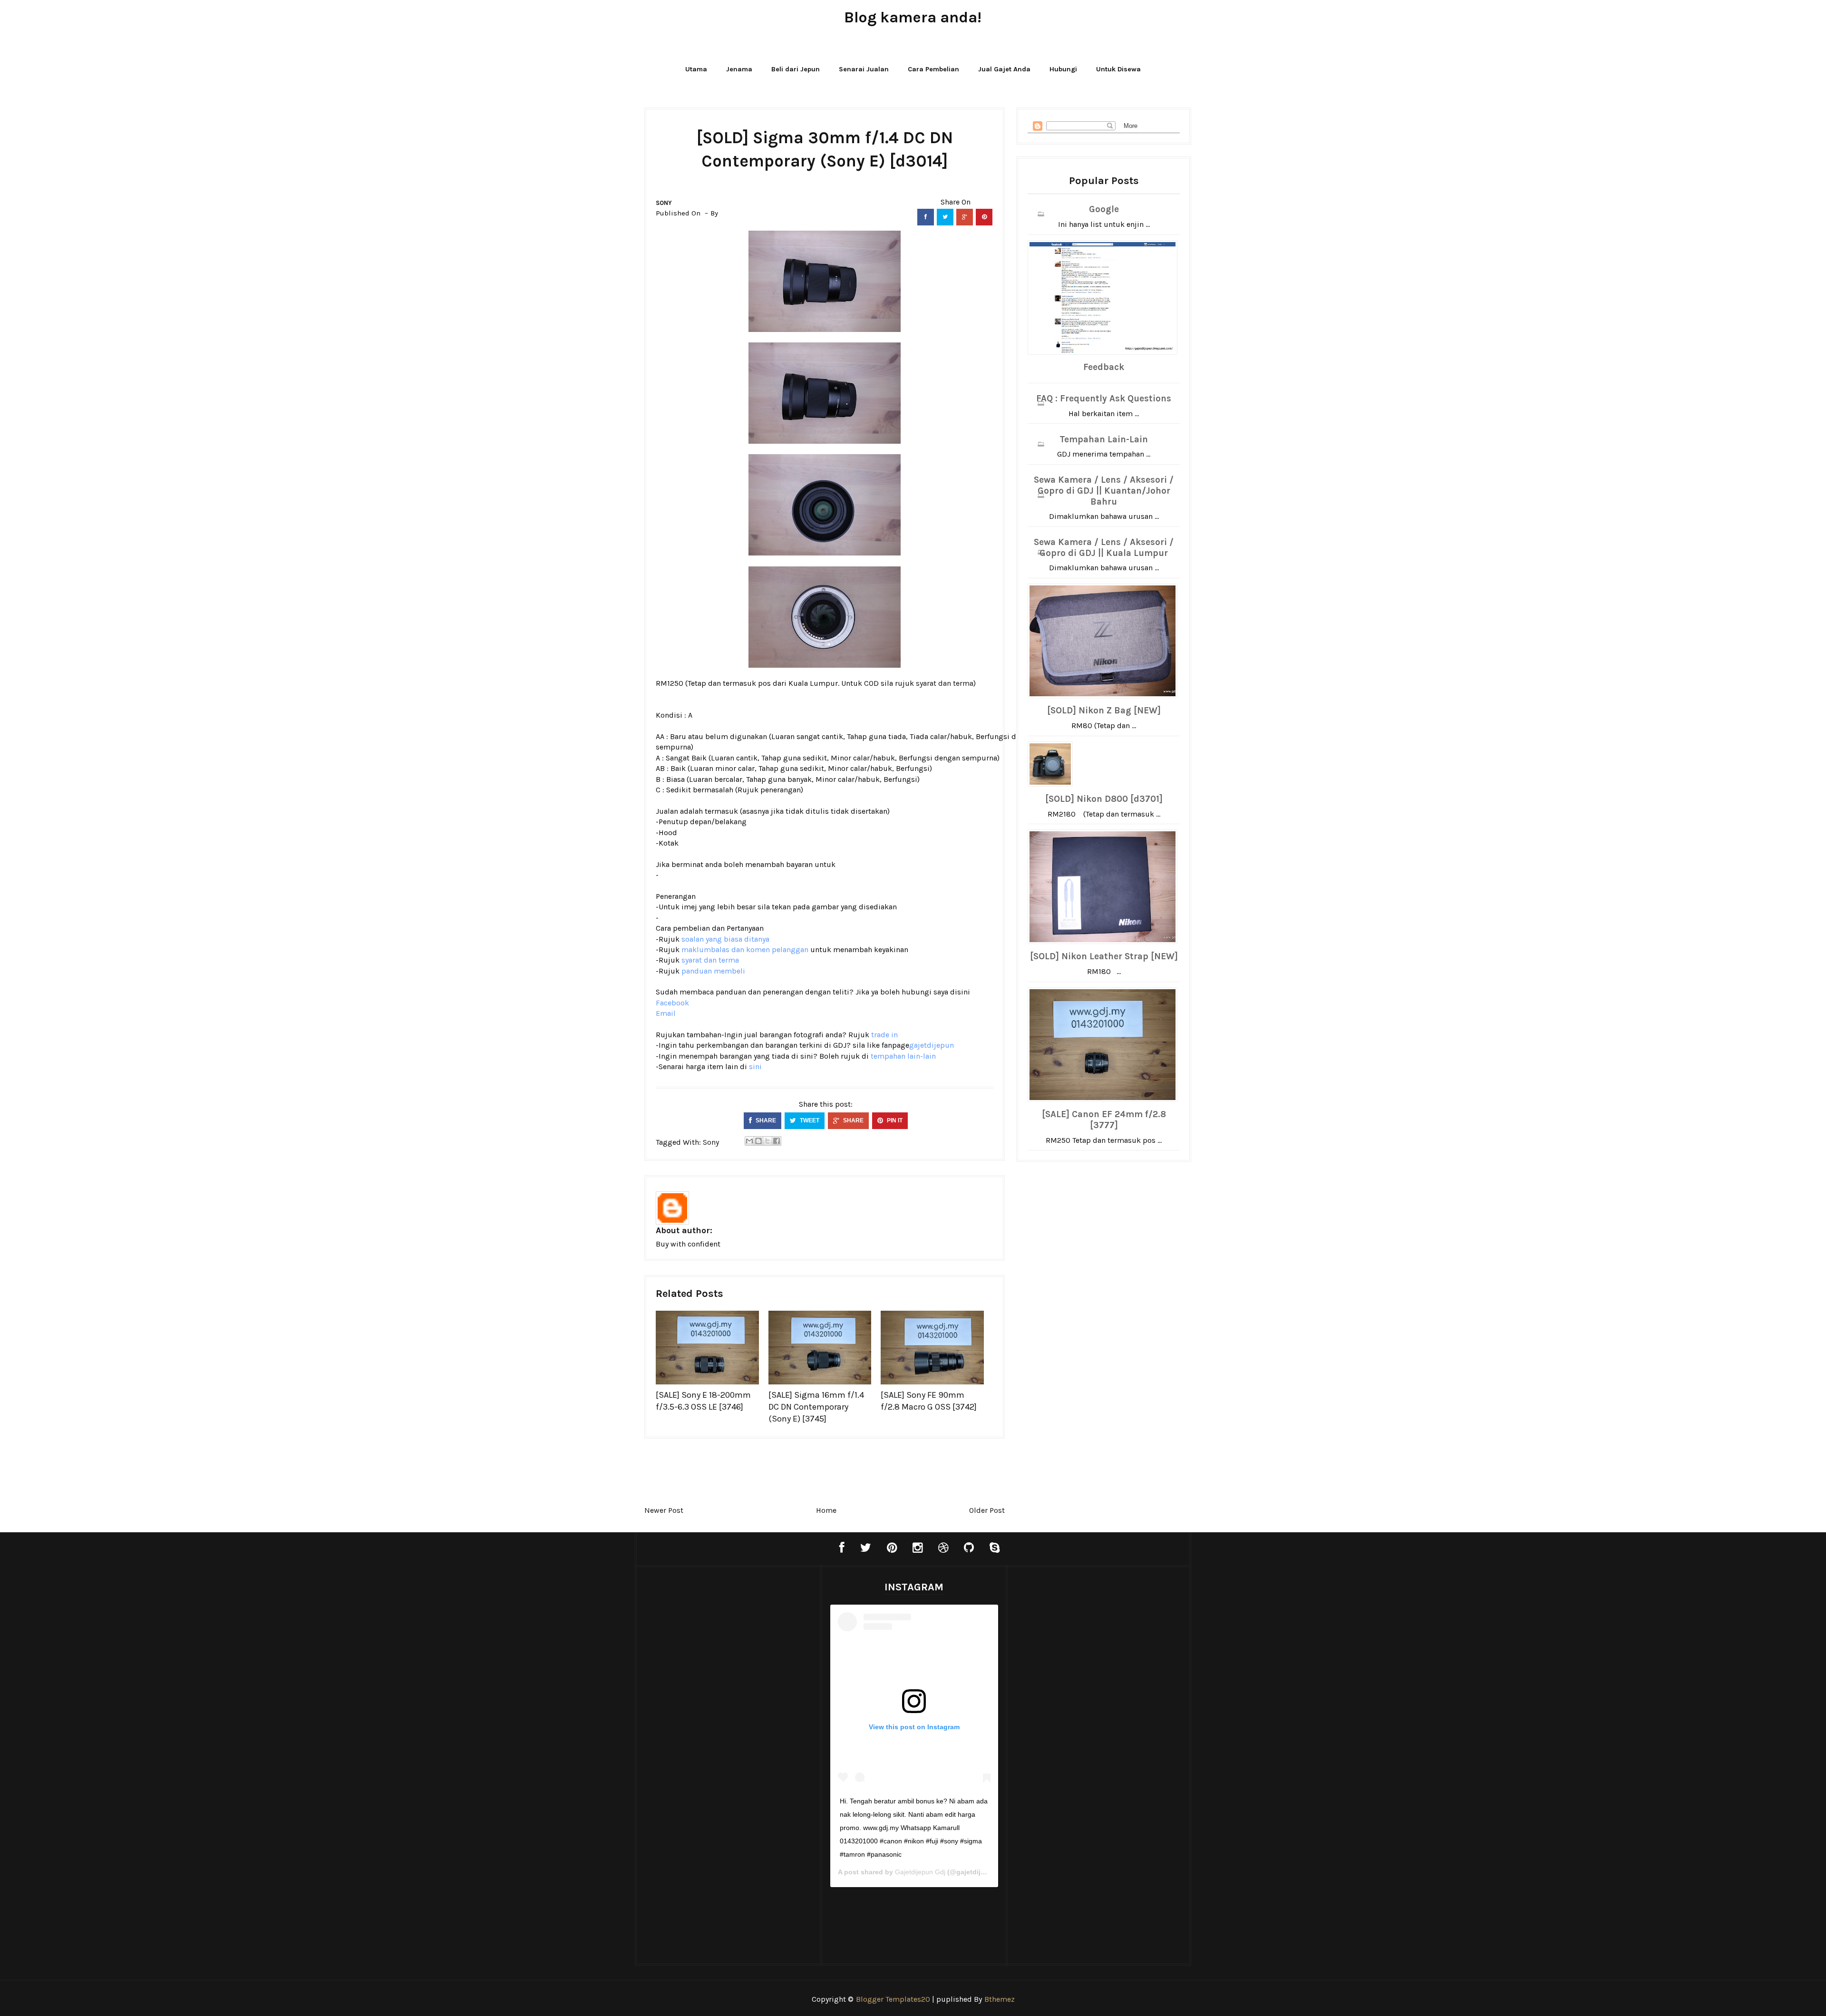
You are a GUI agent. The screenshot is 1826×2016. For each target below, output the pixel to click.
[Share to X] (767, 1141)
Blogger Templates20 (893, 1999)
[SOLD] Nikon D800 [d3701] (1104, 799)
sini (755, 1066)
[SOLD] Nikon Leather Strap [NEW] (1104, 956)
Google (1104, 209)
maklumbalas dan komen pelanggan (745, 950)
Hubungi (1063, 69)
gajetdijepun (932, 1045)
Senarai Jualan (864, 69)
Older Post (987, 1510)
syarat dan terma (945, 683)
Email (666, 1013)
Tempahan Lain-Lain (1104, 439)
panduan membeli (713, 971)
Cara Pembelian (933, 69)
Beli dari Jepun (796, 69)
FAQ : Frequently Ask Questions (1104, 399)
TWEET (809, 1120)
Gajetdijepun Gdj (920, 1872)
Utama (696, 69)
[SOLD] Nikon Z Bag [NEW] (1104, 711)
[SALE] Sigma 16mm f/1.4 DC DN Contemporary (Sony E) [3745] (816, 1407)
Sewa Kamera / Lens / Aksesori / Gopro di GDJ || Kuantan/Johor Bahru (1104, 491)
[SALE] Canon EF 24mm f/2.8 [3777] (1104, 1120)
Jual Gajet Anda (1004, 69)
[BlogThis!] (758, 1141)
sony (664, 203)
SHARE (765, 1120)
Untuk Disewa (1118, 69)
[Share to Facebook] (777, 1141)
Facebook (672, 1003)
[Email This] (749, 1141)
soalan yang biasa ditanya (725, 939)
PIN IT (894, 1120)
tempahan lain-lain (903, 1056)
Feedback (1104, 367)
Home (826, 1510)
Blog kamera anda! (913, 17)
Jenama (739, 69)
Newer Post (664, 1510)
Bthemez (1000, 1999)
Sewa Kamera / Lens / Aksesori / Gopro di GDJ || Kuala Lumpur (1104, 548)
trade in (884, 1035)
